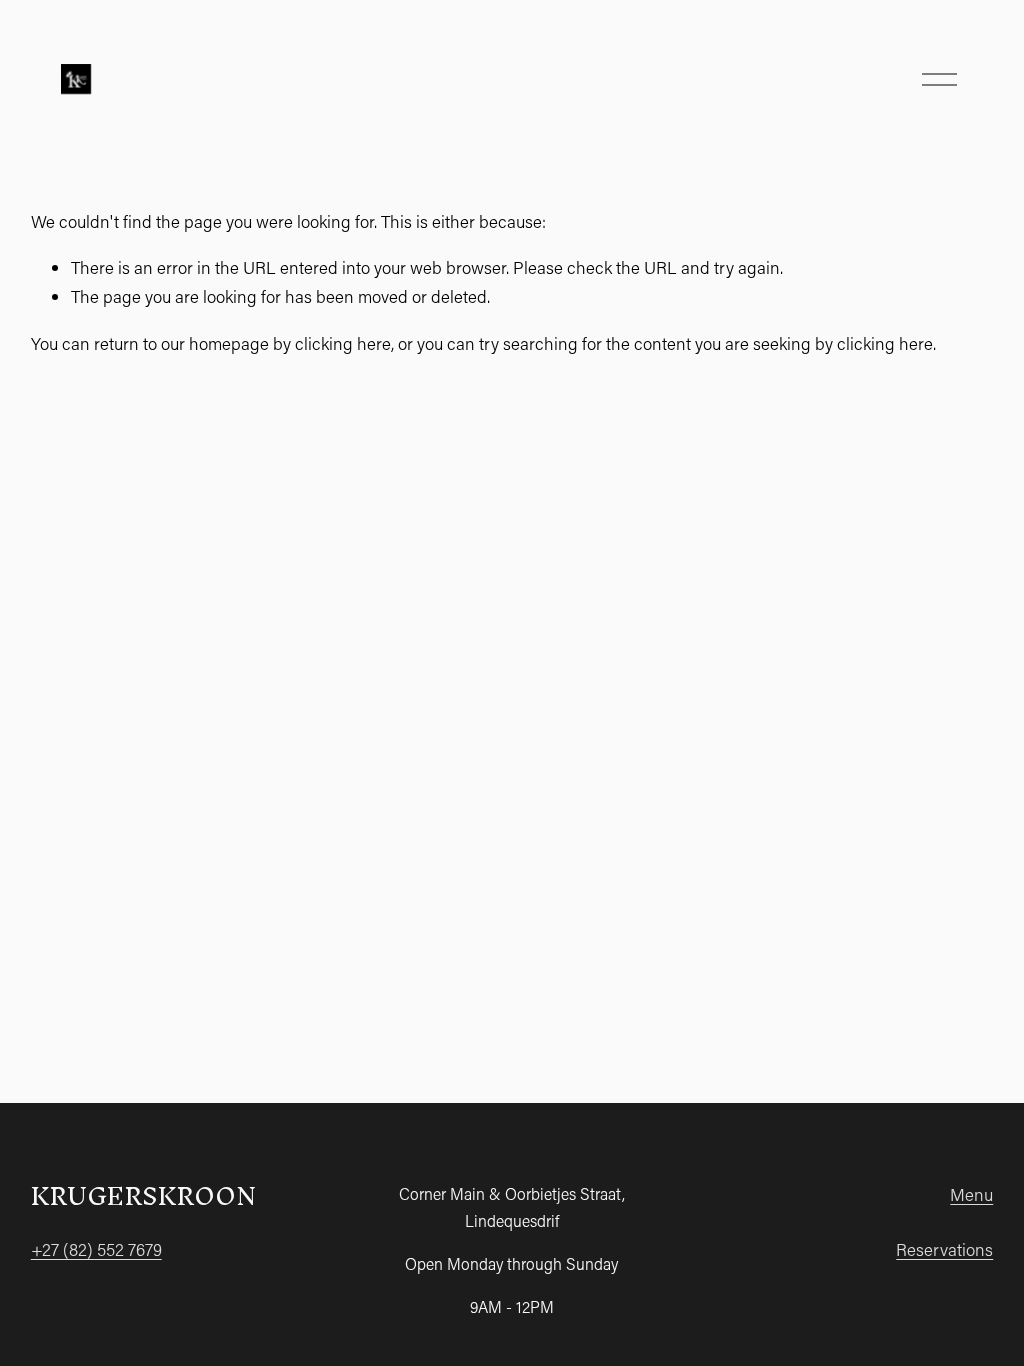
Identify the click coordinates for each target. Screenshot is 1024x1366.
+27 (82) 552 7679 (96, 1249)
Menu (971, 1194)
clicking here (343, 343)
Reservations (944, 1249)
